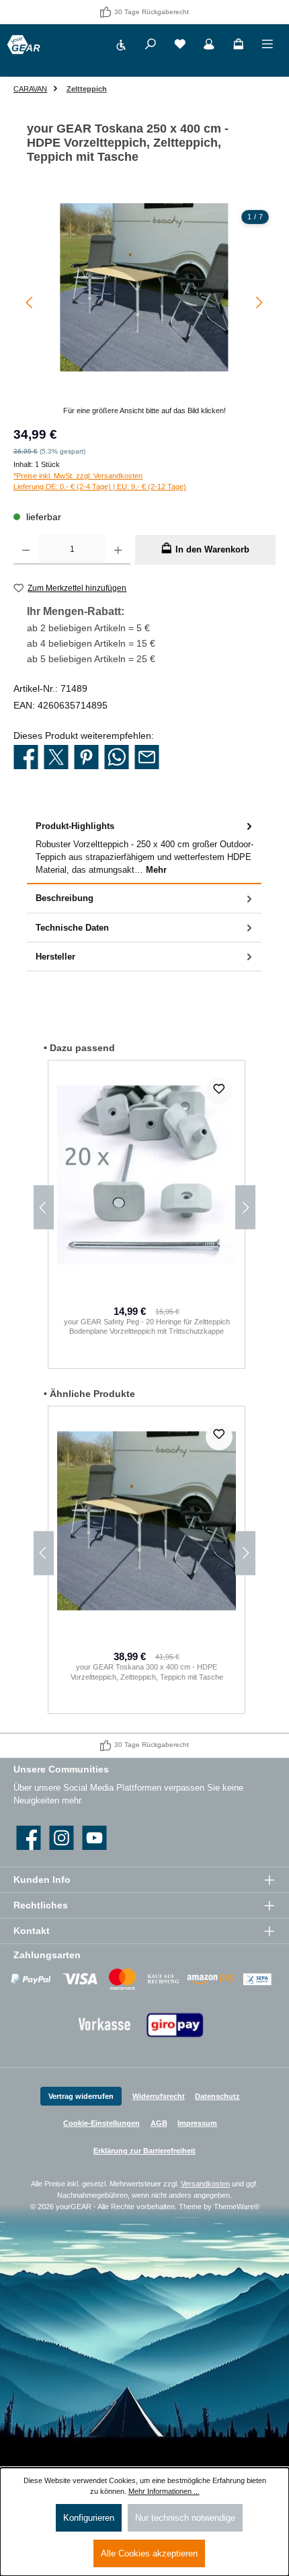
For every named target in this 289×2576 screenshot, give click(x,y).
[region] (144, 310)
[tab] (144, 848)
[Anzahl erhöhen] (118, 550)
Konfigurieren (89, 2518)
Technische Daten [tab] (72, 928)
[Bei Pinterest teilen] (86, 758)
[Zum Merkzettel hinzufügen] (219, 1091)
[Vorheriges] (30, 302)
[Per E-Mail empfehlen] (147, 758)
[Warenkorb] (239, 46)
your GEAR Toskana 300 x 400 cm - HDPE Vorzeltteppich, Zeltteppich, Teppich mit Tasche (147, 1672)
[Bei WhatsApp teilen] (117, 758)
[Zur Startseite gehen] (24, 45)
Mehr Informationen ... (164, 2491)
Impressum (197, 2123)
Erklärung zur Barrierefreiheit (144, 2151)
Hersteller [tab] (55, 957)
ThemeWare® (237, 2207)
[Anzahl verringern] (26, 550)
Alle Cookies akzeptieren (149, 2553)
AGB (159, 2123)
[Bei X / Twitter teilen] (56, 758)
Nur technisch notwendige (185, 2518)
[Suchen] (151, 46)
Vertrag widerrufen (81, 2096)
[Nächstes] (259, 302)
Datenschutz (217, 2096)
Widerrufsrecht (159, 2096)
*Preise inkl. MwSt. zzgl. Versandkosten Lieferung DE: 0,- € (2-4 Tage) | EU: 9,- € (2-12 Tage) (100, 481)
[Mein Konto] (209, 46)
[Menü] (267, 46)
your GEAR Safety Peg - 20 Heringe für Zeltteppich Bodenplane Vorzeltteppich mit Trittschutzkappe (147, 1327)
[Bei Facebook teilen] (26, 758)
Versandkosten (205, 2184)
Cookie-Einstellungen (101, 2123)
